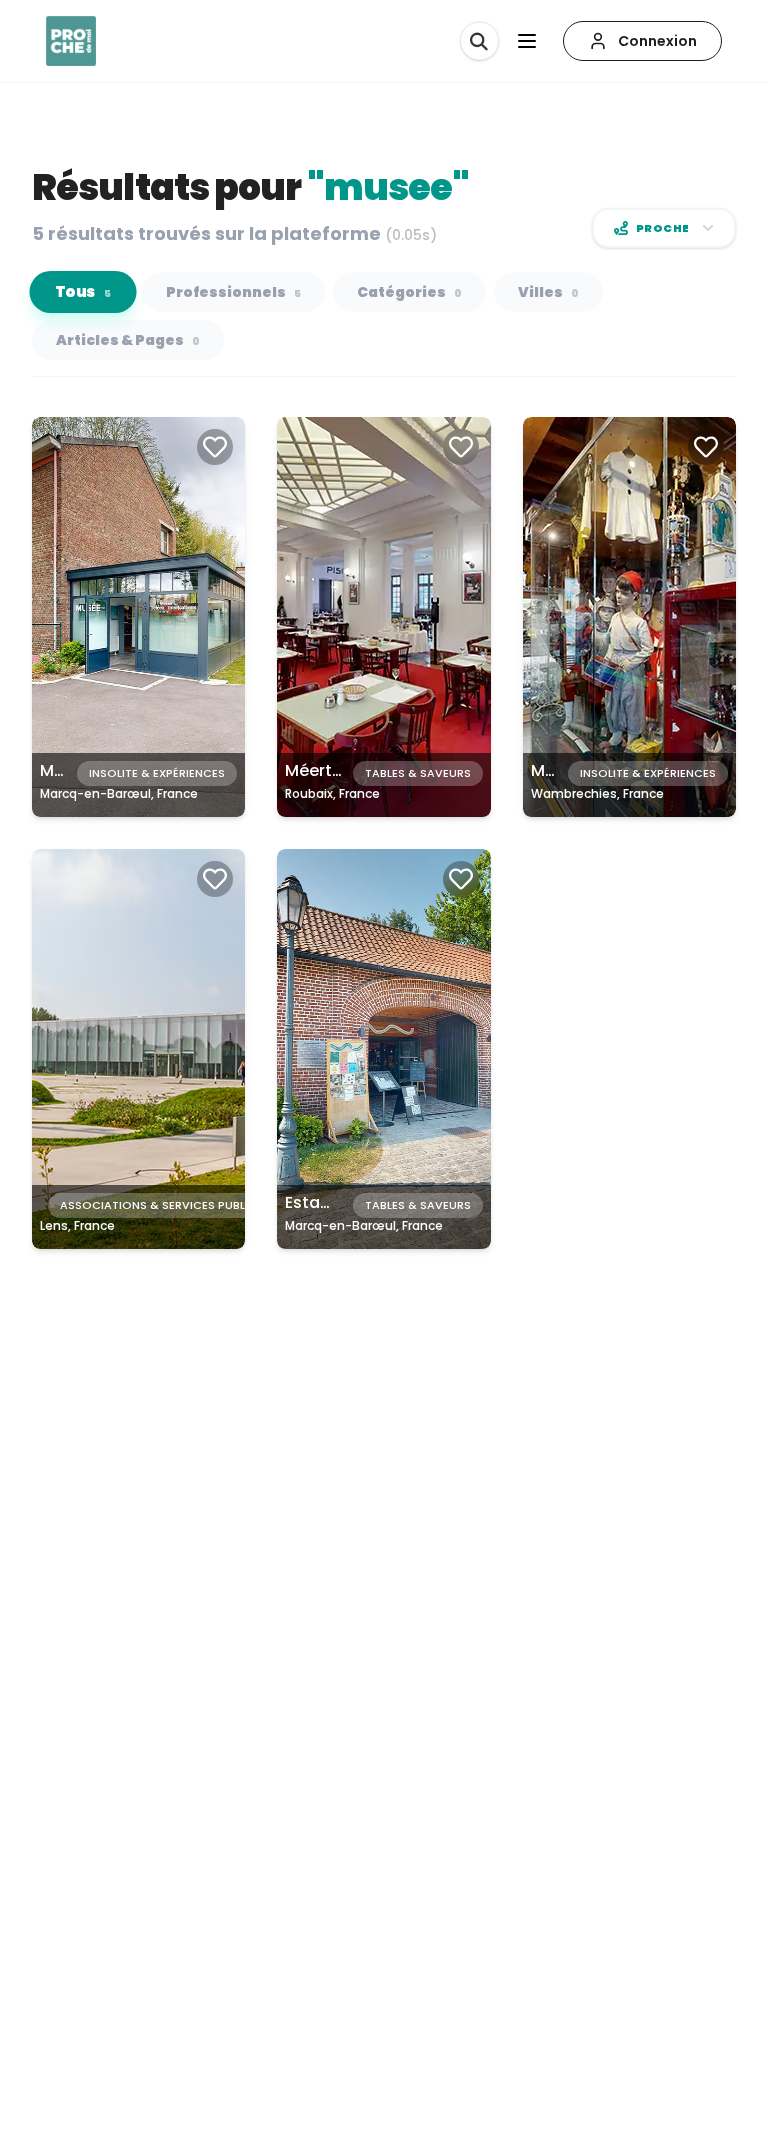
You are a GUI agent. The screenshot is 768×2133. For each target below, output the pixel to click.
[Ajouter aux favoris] (215, 447)
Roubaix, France (332, 793)
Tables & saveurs (418, 773)
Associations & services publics (162, 1205)
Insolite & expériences (157, 773)
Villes (548, 292)
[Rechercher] (479, 41)
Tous (83, 292)
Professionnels (233, 292)
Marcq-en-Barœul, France (119, 793)
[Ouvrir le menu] (527, 41)
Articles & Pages (128, 340)
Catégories (409, 292)
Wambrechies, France (597, 793)
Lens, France (77, 1225)
